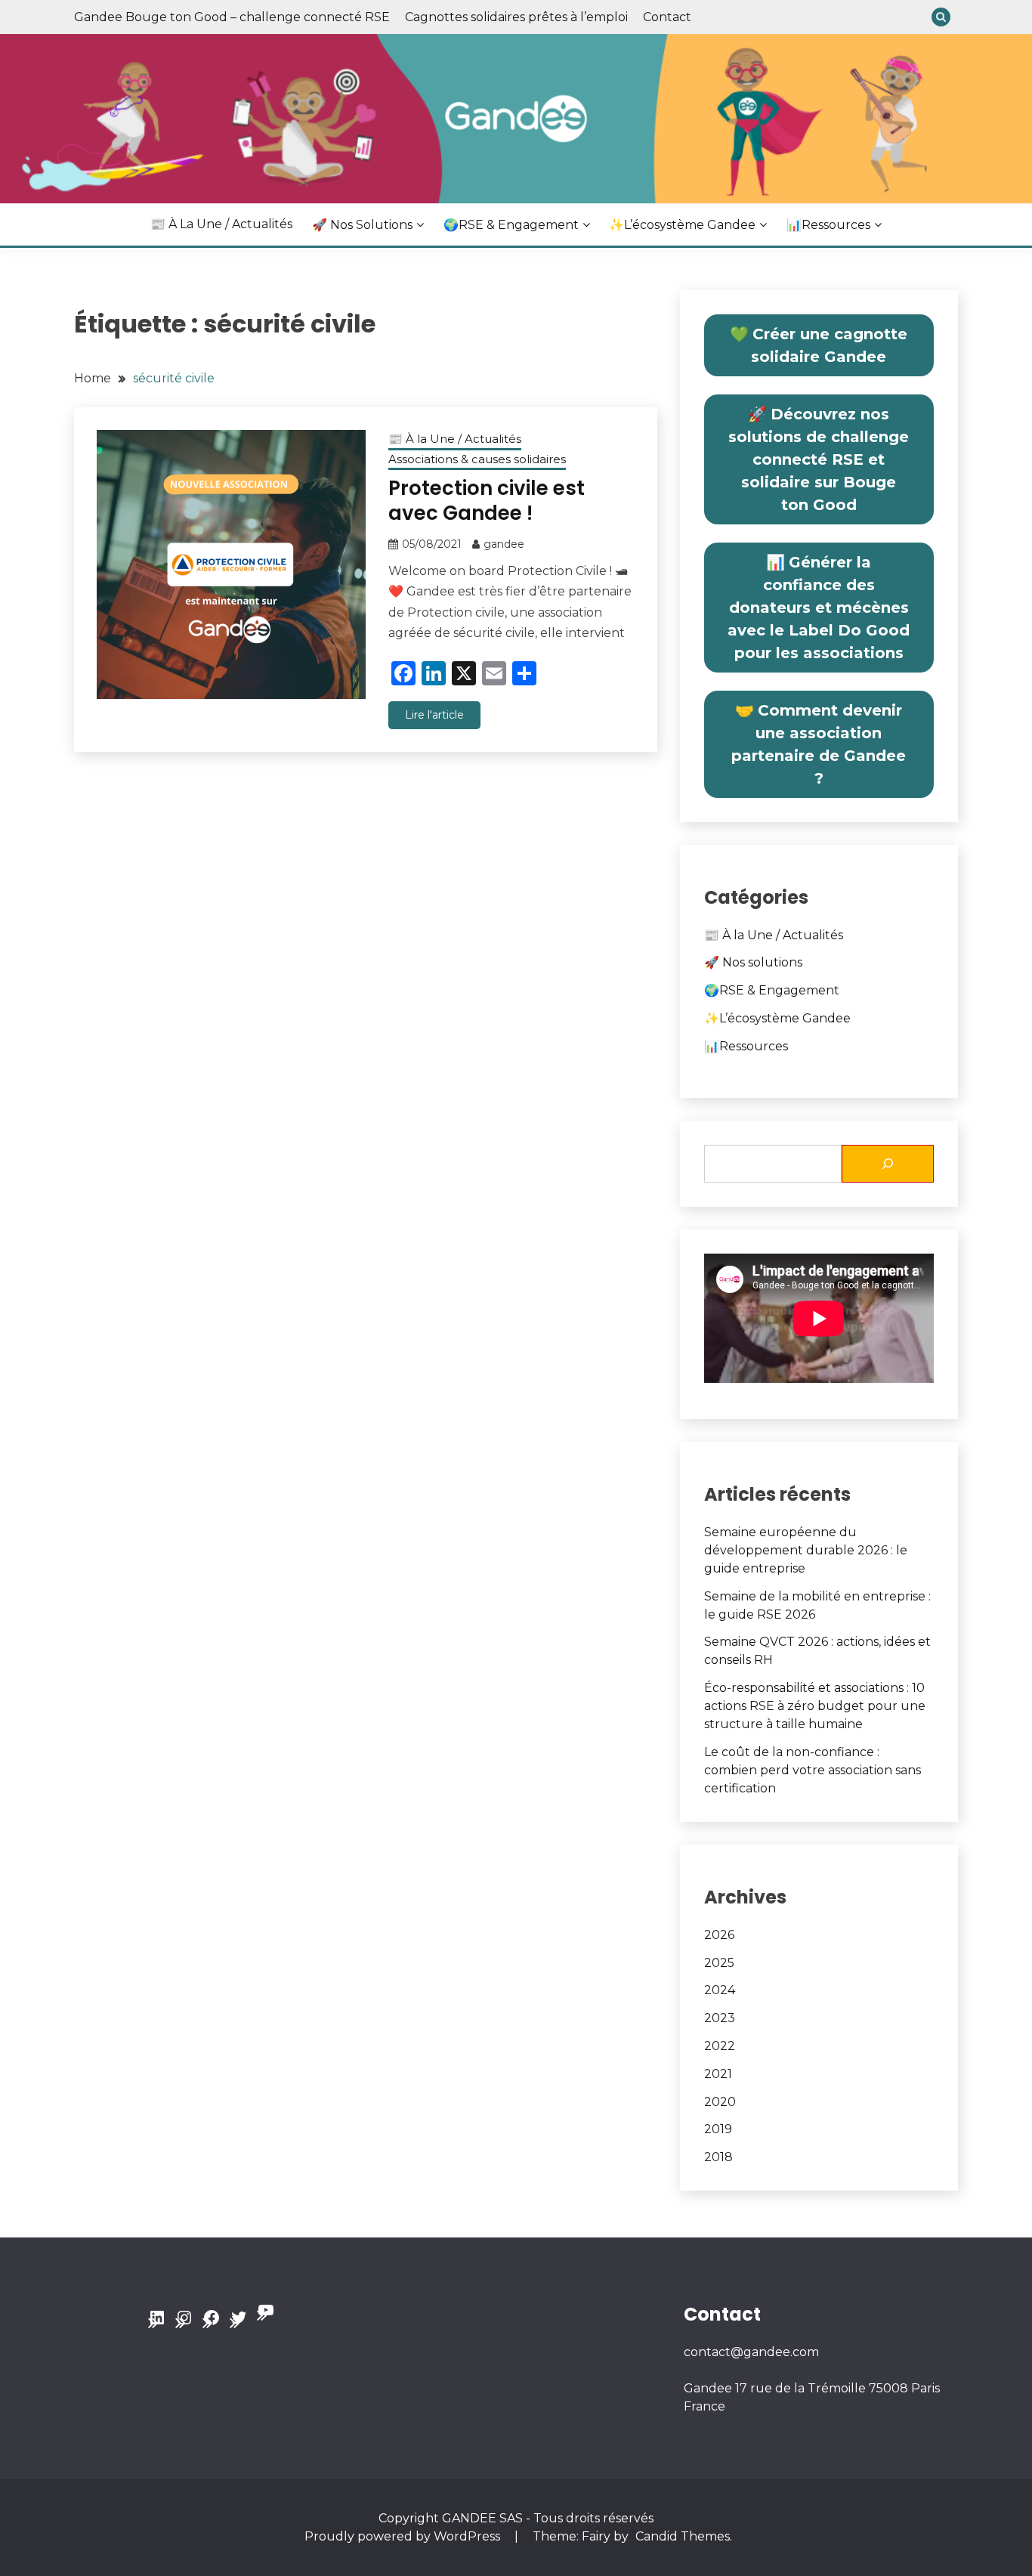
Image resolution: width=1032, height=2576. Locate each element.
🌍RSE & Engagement (511, 225)
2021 (718, 2074)
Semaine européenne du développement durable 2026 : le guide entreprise (806, 1550)
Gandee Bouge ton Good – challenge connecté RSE (232, 17)
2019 (718, 2129)
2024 (720, 1990)
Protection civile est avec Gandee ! (487, 501)
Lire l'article (434, 715)
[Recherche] (888, 1164)
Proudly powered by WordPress (404, 2536)
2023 (720, 2018)
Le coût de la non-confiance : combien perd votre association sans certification (813, 1770)
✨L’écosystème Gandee (682, 225)
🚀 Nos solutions (362, 225)
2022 (720, 2046)
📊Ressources (828, 225)
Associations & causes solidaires (477, 459)
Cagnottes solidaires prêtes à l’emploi (516, 17)
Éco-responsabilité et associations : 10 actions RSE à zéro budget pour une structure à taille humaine (815, 1706)
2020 (720, 2102)
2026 (719, 1935)
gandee (504, 544)
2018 (718, 2157)
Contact (667, 17)
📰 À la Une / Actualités (221, 224)
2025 (719, 1963)
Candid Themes (683, 2536)
